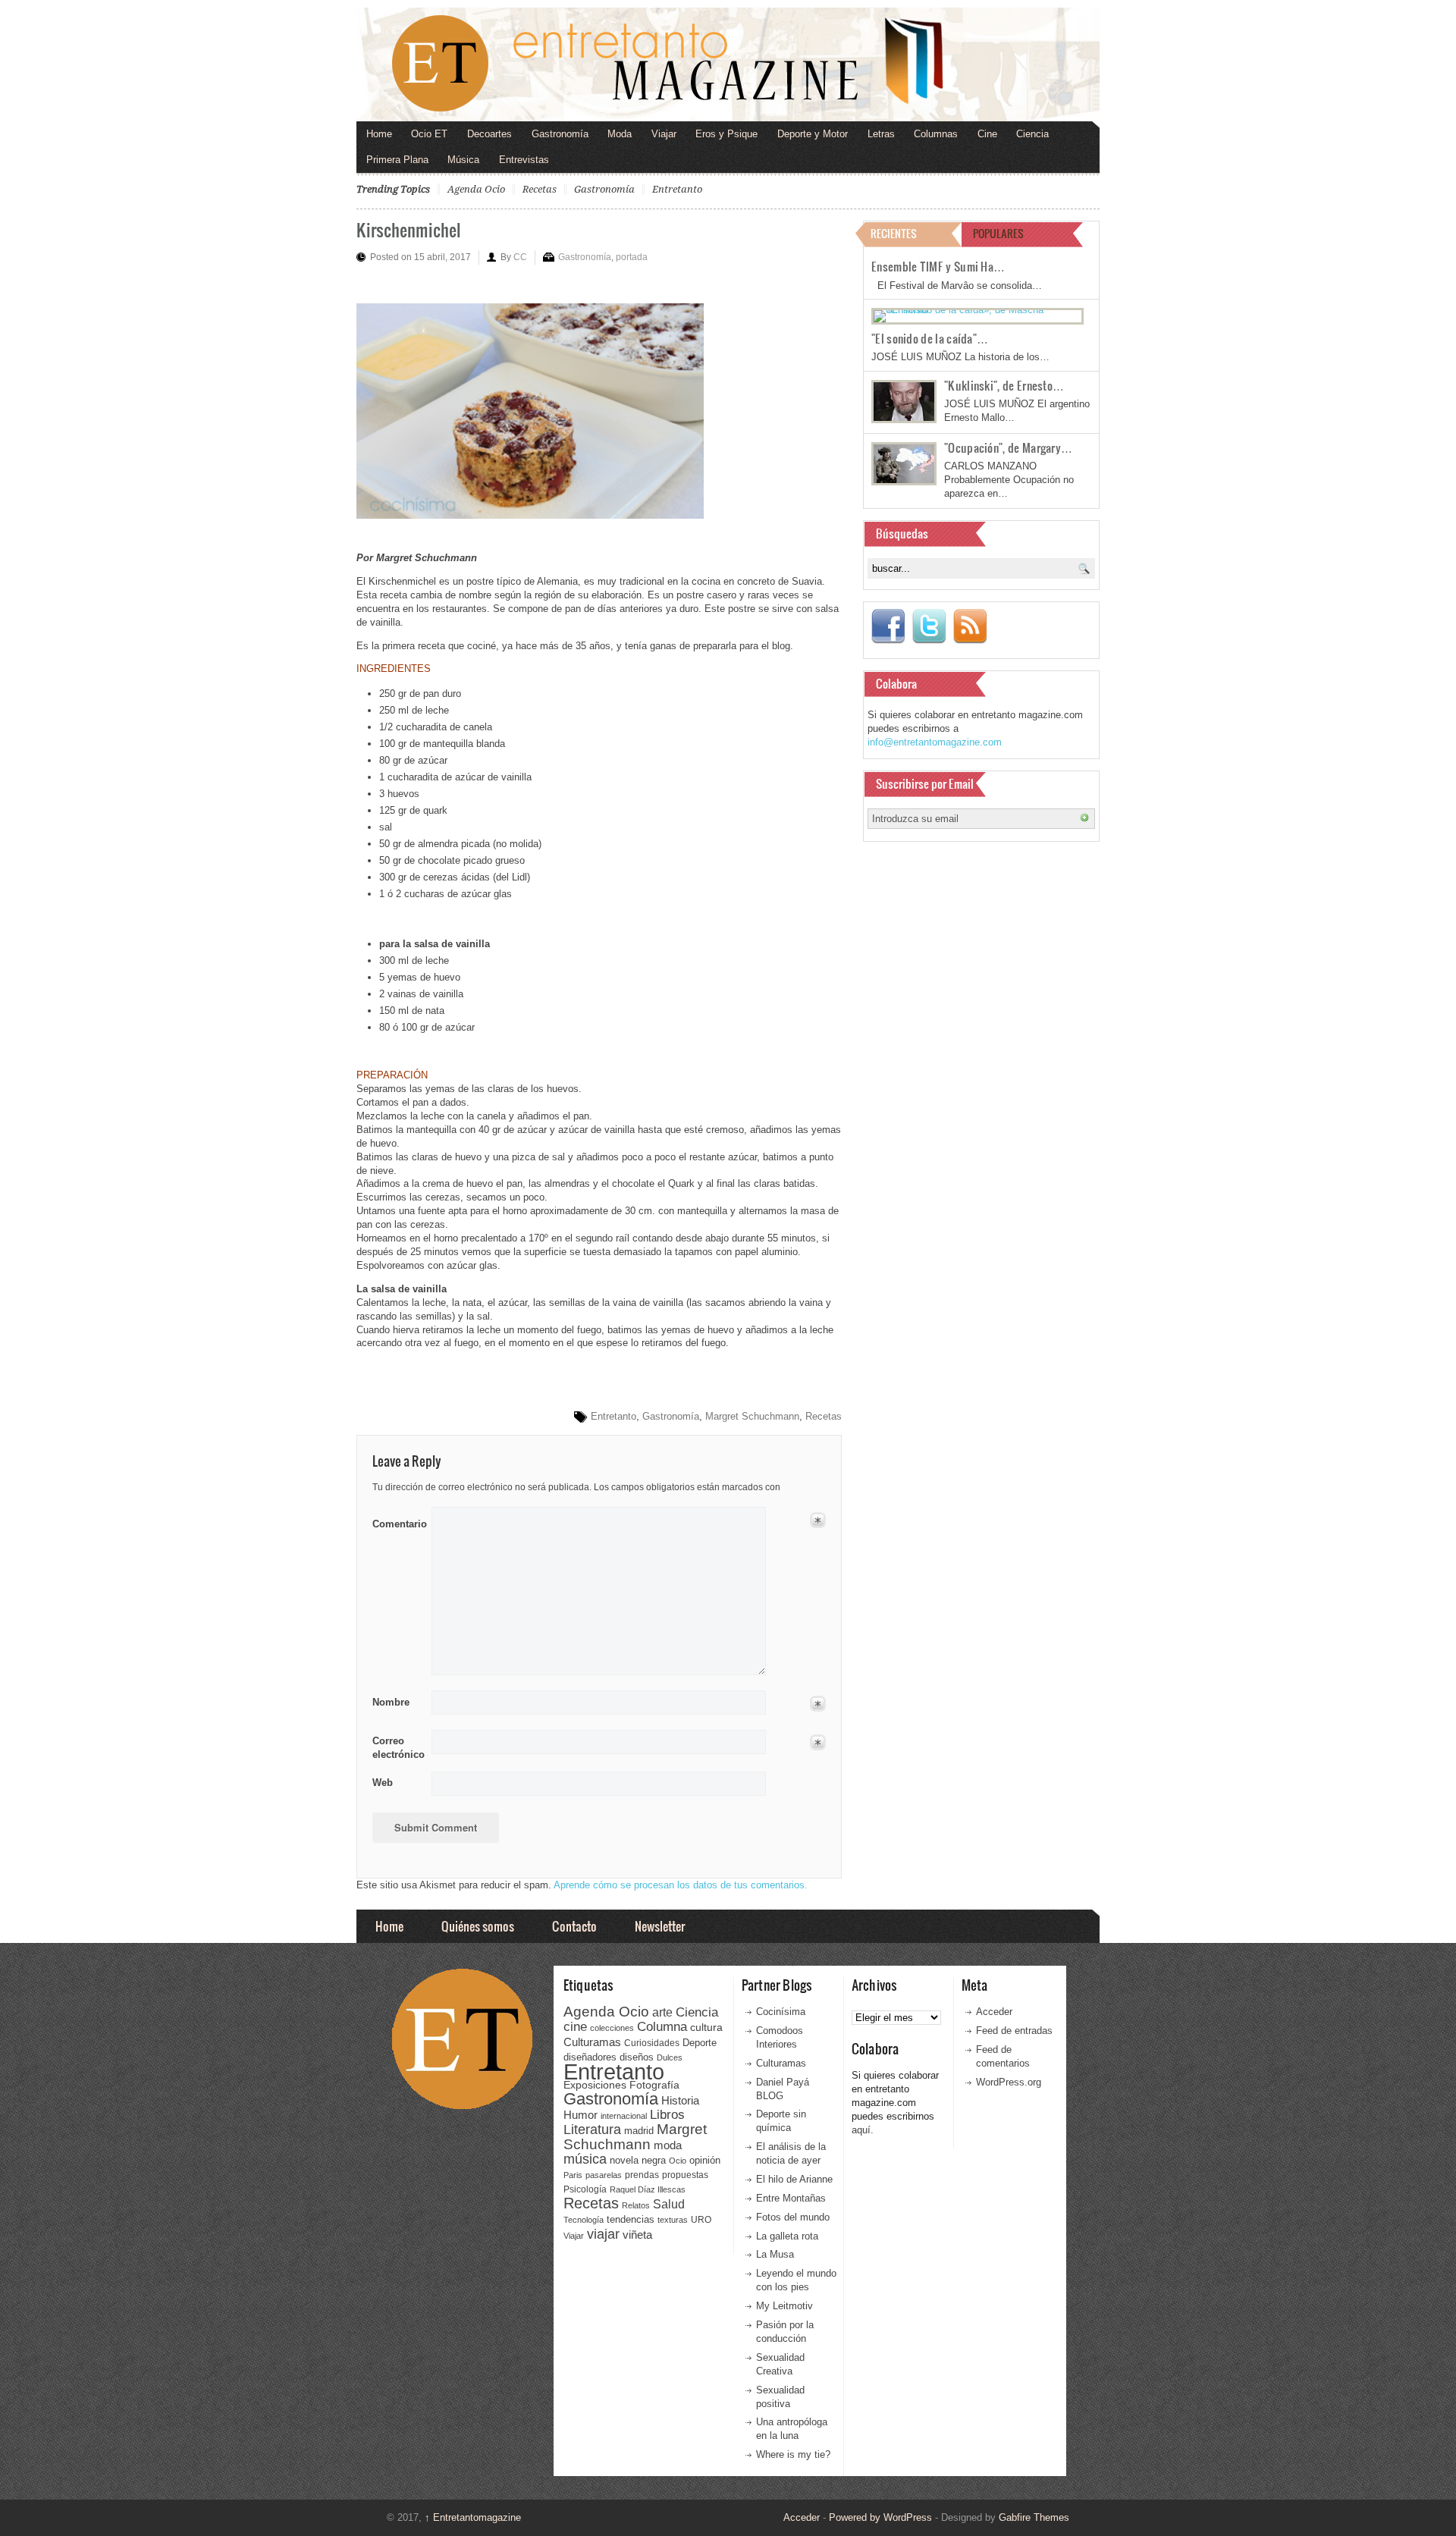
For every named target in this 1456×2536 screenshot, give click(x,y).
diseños (637, 2057)
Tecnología (584, 2220)
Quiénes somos (478, 1926)
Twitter (929, 626)
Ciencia (1032, 134)
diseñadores (590, 2057)
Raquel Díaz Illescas (648, 2189)
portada (632, 257)
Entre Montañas (791, 2198)
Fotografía (654, 2085)
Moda (620, 134)
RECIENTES (894, 233)
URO (701, 2220)
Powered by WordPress (880, 2517)
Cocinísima (781, 2012)
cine (575, 2026)
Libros (667, 2114)
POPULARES (998, 233)
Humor (581, 2115)
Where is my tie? (793, 2454)
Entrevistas (524, 160)
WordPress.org (1009, 2082)
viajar (603, 2234)
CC (520, 257)
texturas (673, 2220)
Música (463, 160)
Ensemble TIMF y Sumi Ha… (938, 266)
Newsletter (660, 1926)
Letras (881, 134)
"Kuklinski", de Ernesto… (1004, 385)
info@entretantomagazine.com (935, 742)
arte (662, 2012)
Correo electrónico (397, 1748)
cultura (706, 2027)
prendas (642, 2175)
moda (668, 2145)
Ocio (678, 2161)
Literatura (592, 2129)
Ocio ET (429, 134)
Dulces (670, 2057)
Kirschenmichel (408, 229)
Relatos (636, 2205)
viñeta (637, 2235)
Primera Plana (397, 160)
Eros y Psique (726, 134)
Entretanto (677, 189)
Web (383, 1783)
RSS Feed (970, 626)
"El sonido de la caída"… (930, 338)
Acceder (994, 2012)
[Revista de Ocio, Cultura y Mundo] (728, 64)
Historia (680, 2100)
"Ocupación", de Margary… (1008, 447)
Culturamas (592, 2042)
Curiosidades (652, 2043)
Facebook (888, 626)
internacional (624, 2116)
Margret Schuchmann (752, 1416)
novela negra (638, 2160)
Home (379, 134)
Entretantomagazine (473, 2517)
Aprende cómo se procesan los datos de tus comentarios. (681, 1885)
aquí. (863, 2130)
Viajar (664, 134)
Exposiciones (595, 2085)
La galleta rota (787, 2236)
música (585, 2159)
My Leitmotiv (784, 2306)
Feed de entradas (1014, 2031)
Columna (662, 2027)
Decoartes (490, 134)
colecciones (612, 2028)
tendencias (631, 2219)
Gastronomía (560, 134)
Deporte (700, 2043)
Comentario (397, 1521)
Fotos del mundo (793, 2217)
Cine (987, 134)
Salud (669, 2204)
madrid (639, 2131)
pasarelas (604, 2175)
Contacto (574, 1926)
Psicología (585, 2189)
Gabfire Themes (1034, 2517)
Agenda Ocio (476, 189)
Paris (573, 2175)
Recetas (540, 189)
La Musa (775, 2254)
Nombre (391, 1702)
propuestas (685, 2175)
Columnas (936, 134)
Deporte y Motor (813, 134)
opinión (705, 2160)
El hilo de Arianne (794, 2179)
